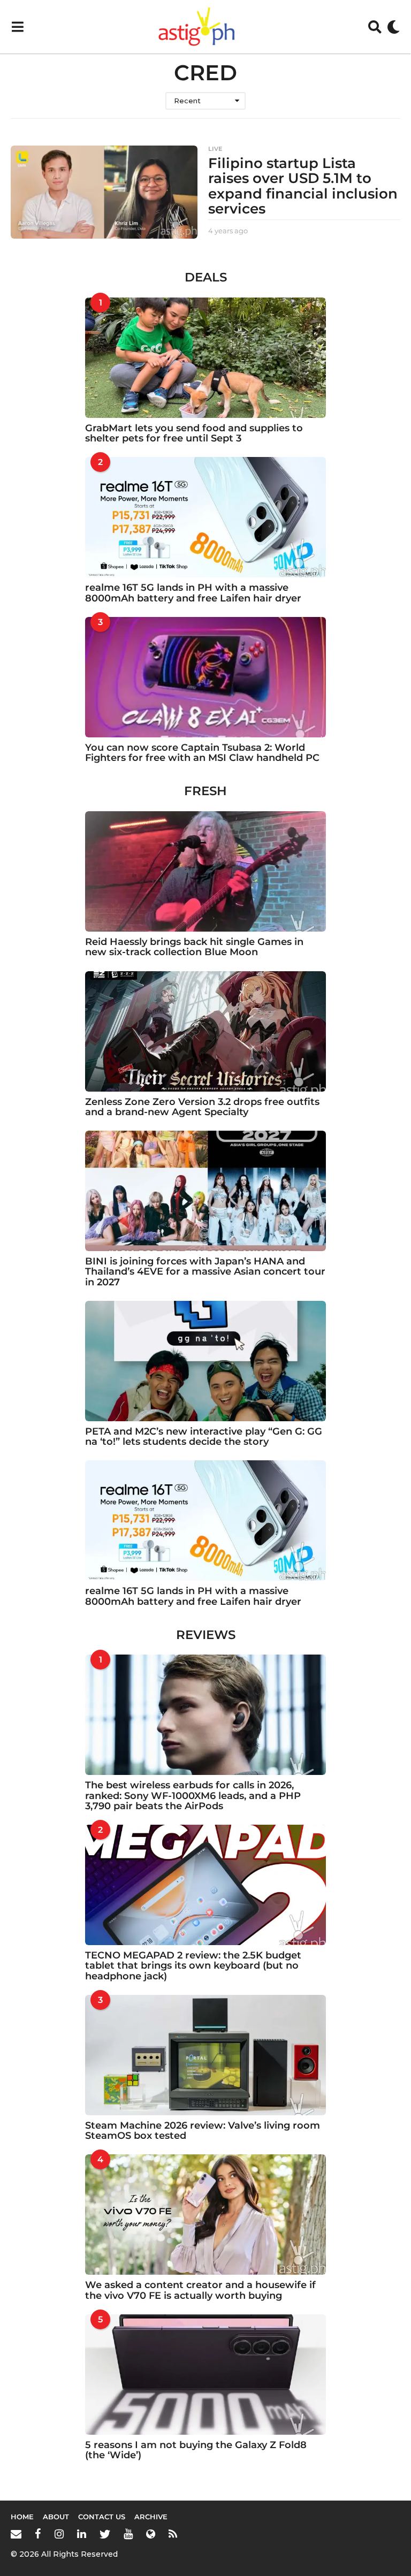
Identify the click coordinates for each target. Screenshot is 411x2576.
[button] (17, 27)
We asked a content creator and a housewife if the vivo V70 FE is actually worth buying (200, 2290)
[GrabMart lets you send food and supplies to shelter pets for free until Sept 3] (205, 358)
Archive (151, 2517)
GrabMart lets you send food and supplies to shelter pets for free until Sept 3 (194, 433)
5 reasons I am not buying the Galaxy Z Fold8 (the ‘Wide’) (196, 2450)
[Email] (16, 2534)
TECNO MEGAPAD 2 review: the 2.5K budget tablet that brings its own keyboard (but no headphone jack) (193, 1966)
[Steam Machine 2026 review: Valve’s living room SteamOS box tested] (205, 2055)
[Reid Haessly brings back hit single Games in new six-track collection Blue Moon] (205, 871)
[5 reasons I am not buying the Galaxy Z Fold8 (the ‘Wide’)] (205, 2375)
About (56, 2517)
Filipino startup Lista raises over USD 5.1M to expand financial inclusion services (303, 186)
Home (22, 2517)
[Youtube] (128, 2534)
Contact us (102, 2517)
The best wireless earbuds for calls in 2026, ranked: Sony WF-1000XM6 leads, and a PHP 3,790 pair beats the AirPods (193, 1796)
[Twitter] (105, 2534)
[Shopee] (151, 2534)
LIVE (215, 149)
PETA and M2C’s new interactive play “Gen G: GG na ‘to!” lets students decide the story (204, 1436)
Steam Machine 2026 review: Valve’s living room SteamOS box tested (203, 2131)
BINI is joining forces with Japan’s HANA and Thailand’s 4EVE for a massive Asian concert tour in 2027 (205, 1272)
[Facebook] (38, 2534)
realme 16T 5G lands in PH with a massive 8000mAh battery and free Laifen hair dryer (193, 593)
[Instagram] (59, 2534)
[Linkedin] (82, 2534)
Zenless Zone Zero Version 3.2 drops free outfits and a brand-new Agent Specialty (202, 1107)
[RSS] (173, 2534)
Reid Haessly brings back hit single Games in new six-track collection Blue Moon (194, 947)
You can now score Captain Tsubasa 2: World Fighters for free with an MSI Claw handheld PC (202, 753)
